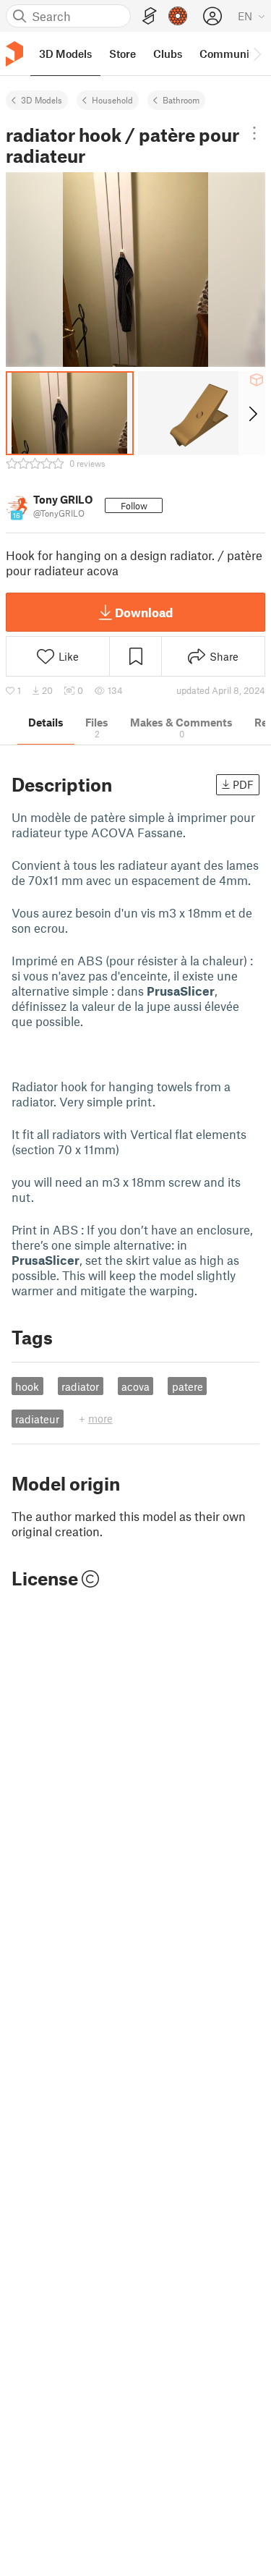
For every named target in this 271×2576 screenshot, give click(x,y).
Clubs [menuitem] (168, 54)
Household (112, 100)
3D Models (42, 100)
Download (144, 612)
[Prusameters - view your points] (178, 16)
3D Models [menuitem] (65, 54)
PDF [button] (243, 784)
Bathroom (181, 100)
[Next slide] (252, 413)
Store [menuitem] (122, 54)
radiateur (37, 1419)
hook (27, 1386)
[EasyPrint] (150, 16)
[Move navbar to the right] (257, 54)
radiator (80, 1386)
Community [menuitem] (229, 54)
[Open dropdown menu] (254, 133)
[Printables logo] (14, 54)
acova (135, 1386)
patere (188, 1386)
